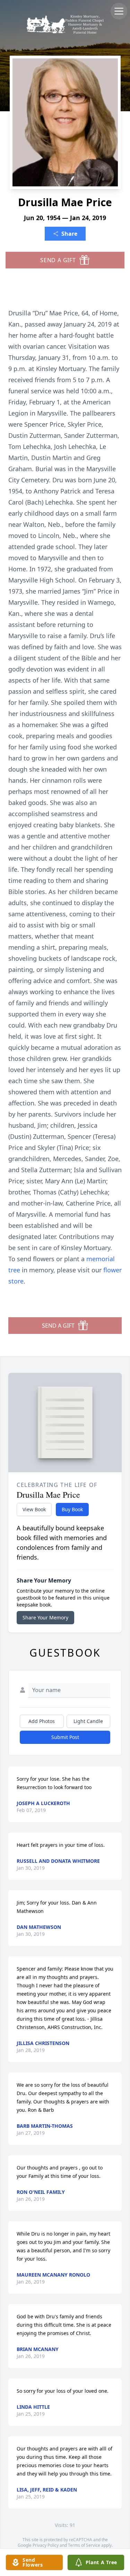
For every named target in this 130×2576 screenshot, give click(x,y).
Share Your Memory (45, 1617)
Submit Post (65, 1737)
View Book (34, 1509)
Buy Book (72, 1509)
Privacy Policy (46, 2545)
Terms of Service (84, 2545)
